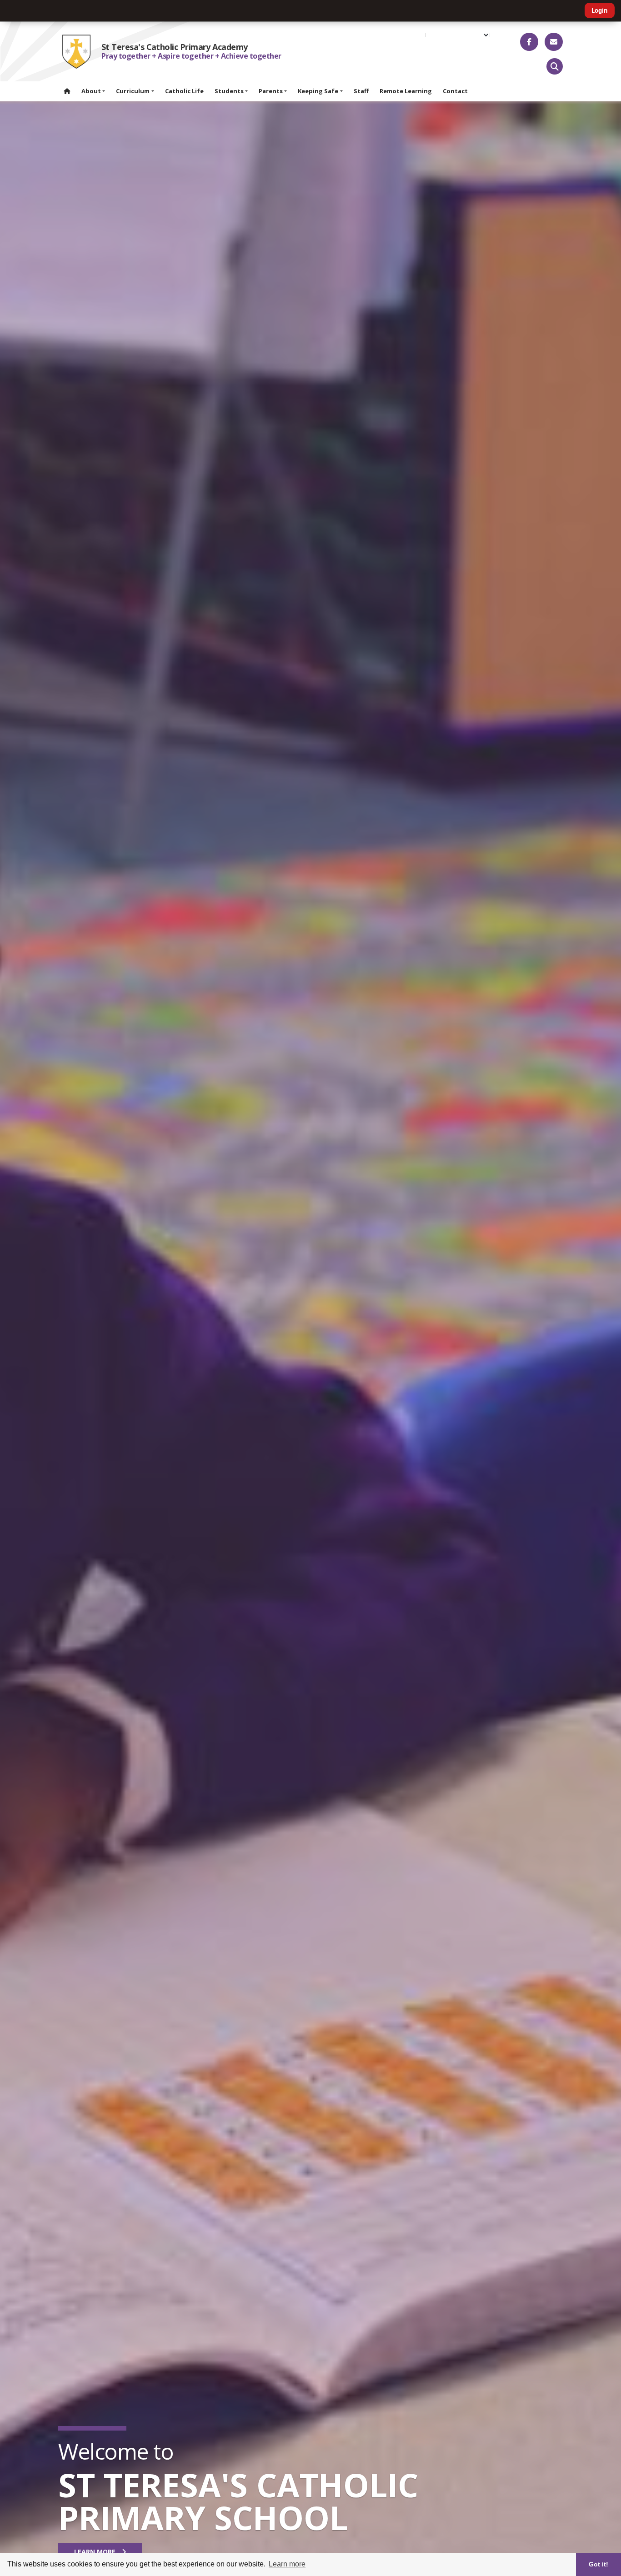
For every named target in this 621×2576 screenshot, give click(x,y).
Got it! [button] (598, 2564)
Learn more (96, 2552)
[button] (555, 66)
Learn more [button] (287, 2564)
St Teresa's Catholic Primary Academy (175, 47)
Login (600, 10)
